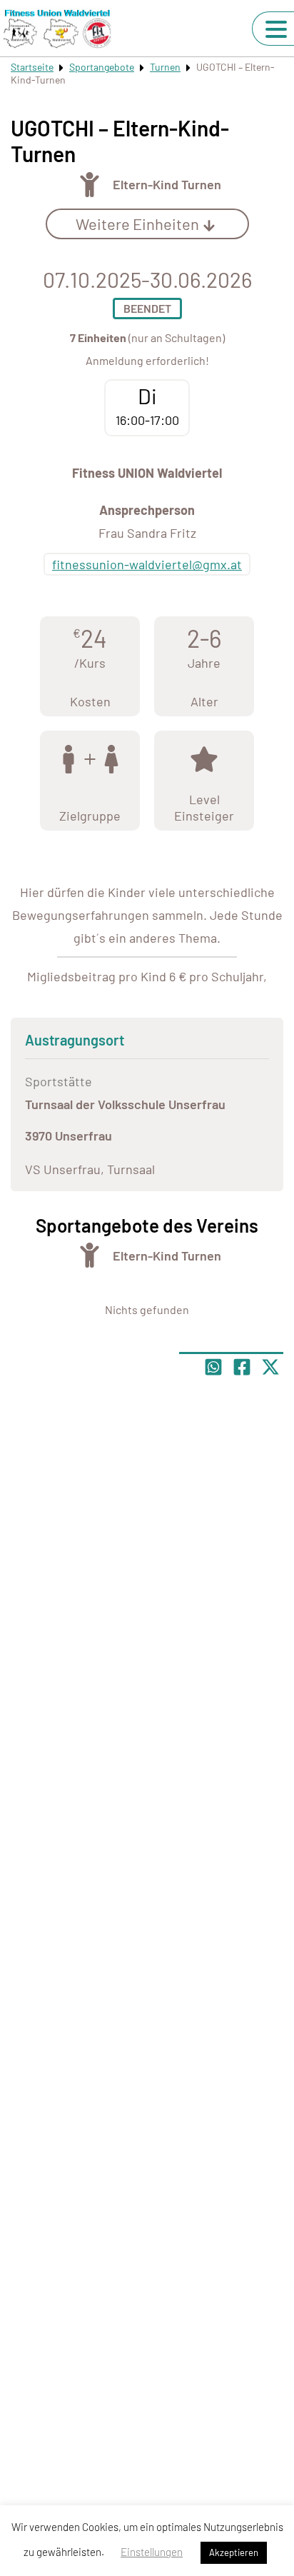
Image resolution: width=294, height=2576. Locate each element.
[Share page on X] (270, 1367)
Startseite (32, 67)
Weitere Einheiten (137, 224)
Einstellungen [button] (152, 2552)
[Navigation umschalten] (276, 29)
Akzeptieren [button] (234, 2552)
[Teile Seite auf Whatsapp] (213, 1367)
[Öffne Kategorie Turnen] (90, 185)
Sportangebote (102, 67)
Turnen (165, 67)
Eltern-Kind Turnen (167, 184)
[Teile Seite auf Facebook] (242, 1367)
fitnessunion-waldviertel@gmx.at (147, 564)
